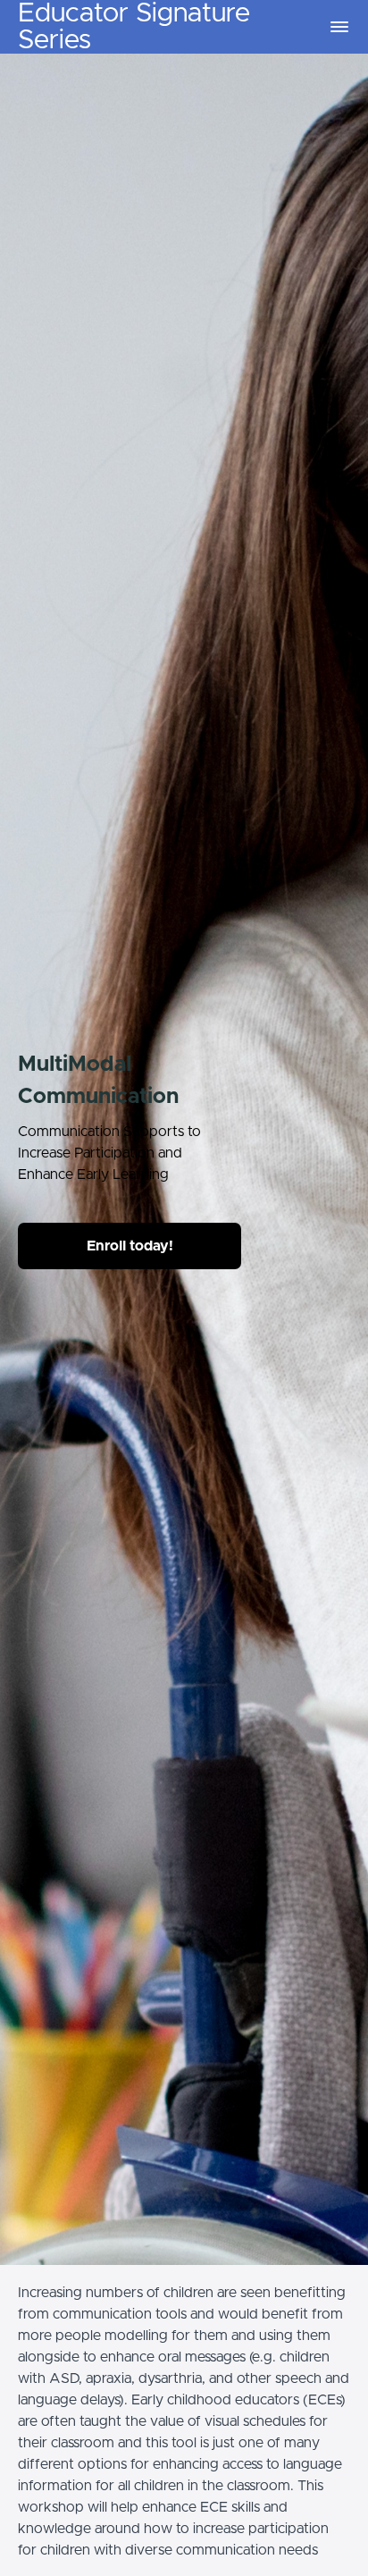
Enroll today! (130, 1246)
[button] (339, 27)
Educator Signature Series (134, 27)
